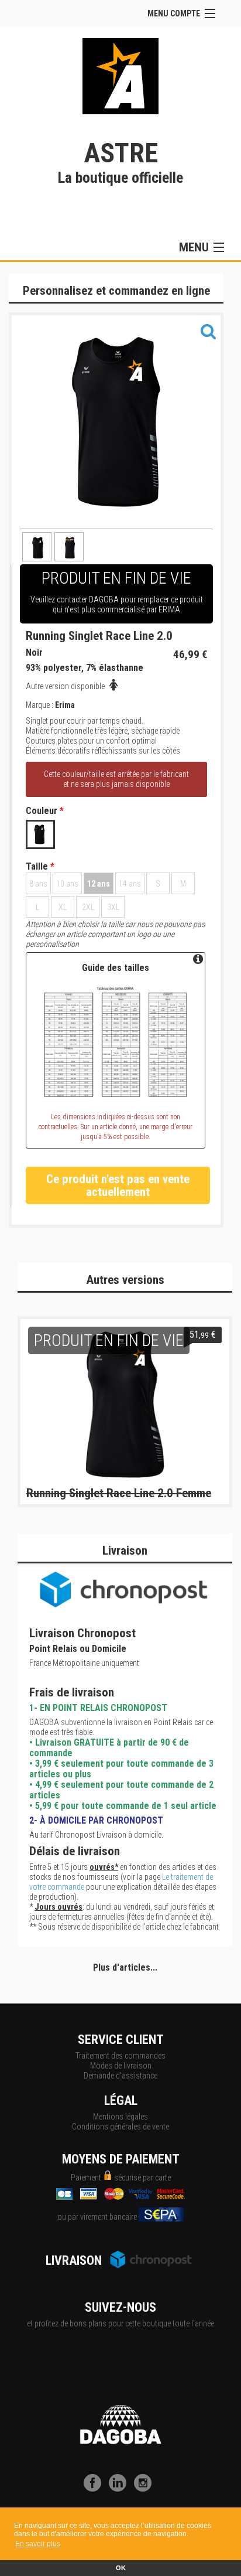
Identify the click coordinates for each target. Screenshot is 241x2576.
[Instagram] (146, 2489)
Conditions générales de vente (120, 2127)
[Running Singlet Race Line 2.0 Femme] (125, 1403)
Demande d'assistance (120, 2076)
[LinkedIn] (120, 2489)
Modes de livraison (121, 2066)
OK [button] (121, 2568)
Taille (40, 867)
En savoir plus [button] (38, 2544)
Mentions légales (120, 2117)
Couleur (45, 811)
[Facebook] (95, 2489)
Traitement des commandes (120, 2056)
